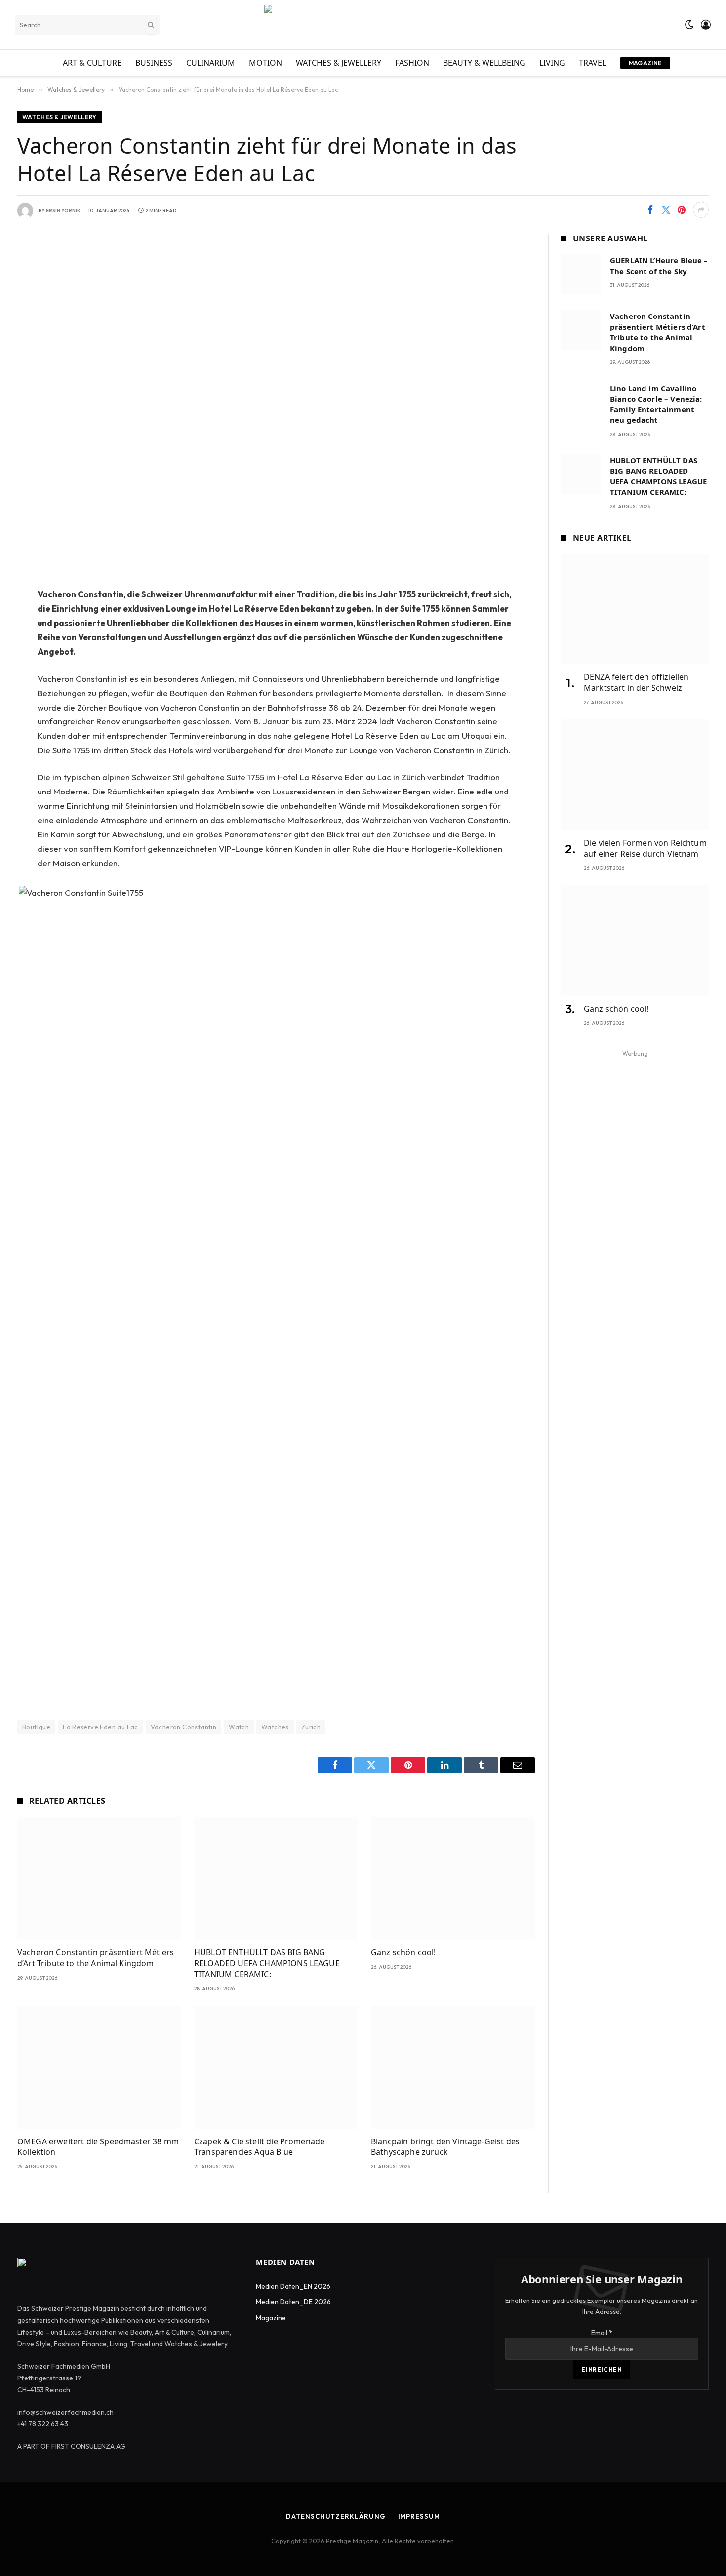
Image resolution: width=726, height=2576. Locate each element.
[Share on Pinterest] (682, 210)
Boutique (36, 1727)
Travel (592, 63)
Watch (239, 1727)
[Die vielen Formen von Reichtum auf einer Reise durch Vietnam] (635, 775)
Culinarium (211, 63)
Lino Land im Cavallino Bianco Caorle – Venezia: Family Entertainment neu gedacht (656, 404)
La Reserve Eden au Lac (101, 1727)
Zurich (311, 1727)
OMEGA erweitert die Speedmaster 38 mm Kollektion (98, 2147)
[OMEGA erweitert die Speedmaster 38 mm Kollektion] (99, 2067)
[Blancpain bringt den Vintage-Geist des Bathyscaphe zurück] (453, 2067)
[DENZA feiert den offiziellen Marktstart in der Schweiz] (635, 609)
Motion (265, 63)
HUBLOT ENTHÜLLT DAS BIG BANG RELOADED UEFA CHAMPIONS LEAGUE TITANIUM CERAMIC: (267, 1963)
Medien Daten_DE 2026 (293, 2302)
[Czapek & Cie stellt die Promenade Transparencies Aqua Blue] (276, 2067)
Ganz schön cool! (403, 1953)
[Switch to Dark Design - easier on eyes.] (689, 25)
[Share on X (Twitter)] (666, 210)
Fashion (412, 63)
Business (154, 63)
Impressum (419, 2516)
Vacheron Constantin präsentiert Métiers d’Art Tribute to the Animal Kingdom (96, 1958)
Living (552, 63)
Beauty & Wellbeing (484, 63)
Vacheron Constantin (183, 1727)
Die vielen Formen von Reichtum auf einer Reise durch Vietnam (645, 849)
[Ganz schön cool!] (453, 1878)
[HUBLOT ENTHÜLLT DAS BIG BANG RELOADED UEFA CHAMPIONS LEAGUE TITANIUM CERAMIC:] (276, 1878)
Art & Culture (92, 63)
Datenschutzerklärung (336, 2516)
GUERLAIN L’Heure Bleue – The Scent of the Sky (659, 265)
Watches (275, 1727)
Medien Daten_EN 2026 (293, 2286)
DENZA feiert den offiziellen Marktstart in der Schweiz (636, 683)
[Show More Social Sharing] (701, 210)
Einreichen (602, 2369)
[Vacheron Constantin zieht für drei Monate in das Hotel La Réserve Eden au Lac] (276, 403)
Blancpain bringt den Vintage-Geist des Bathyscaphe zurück (445, 2147)
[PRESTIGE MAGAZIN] (363, 25)
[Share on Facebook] (650, 210)
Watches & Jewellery (339, 63)
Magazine (645, 63)
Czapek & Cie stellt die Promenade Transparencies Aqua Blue (259, 2147)
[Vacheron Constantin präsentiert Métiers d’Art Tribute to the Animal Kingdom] (99, 1878)
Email (602, 2333)
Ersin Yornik (63, 211)
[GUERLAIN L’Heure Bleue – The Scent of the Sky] (581, 274)
